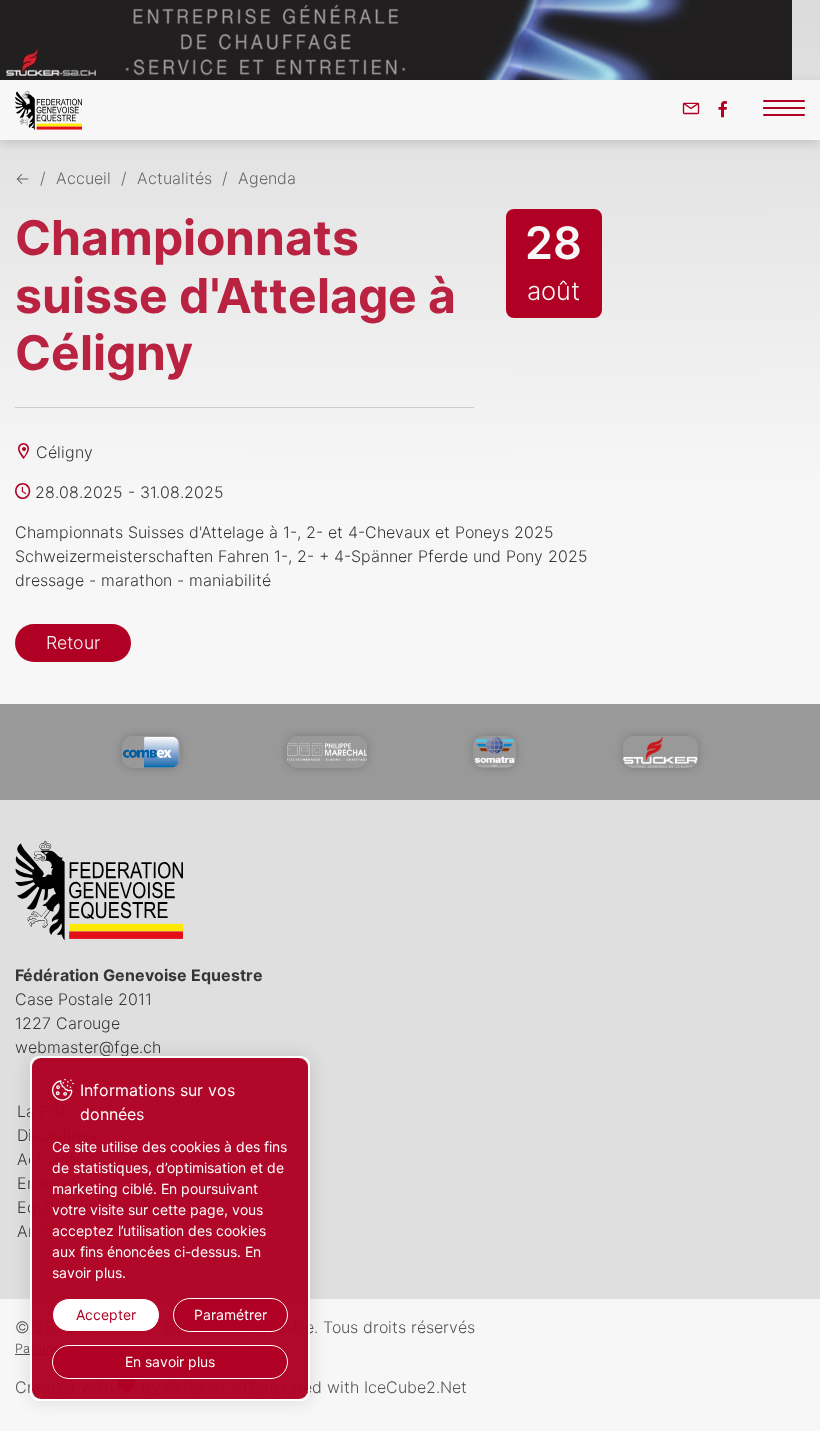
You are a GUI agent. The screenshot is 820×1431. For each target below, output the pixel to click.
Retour (73, 642)
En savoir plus (170, 1361)
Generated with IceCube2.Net (355, 1387)
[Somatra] (494, 752)
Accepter (106, 1314)
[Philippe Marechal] (327, 752)
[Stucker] (660, 752)
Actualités (174, 178)
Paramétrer (230, 1314)
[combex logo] (151, 752)
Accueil (83, 178)
